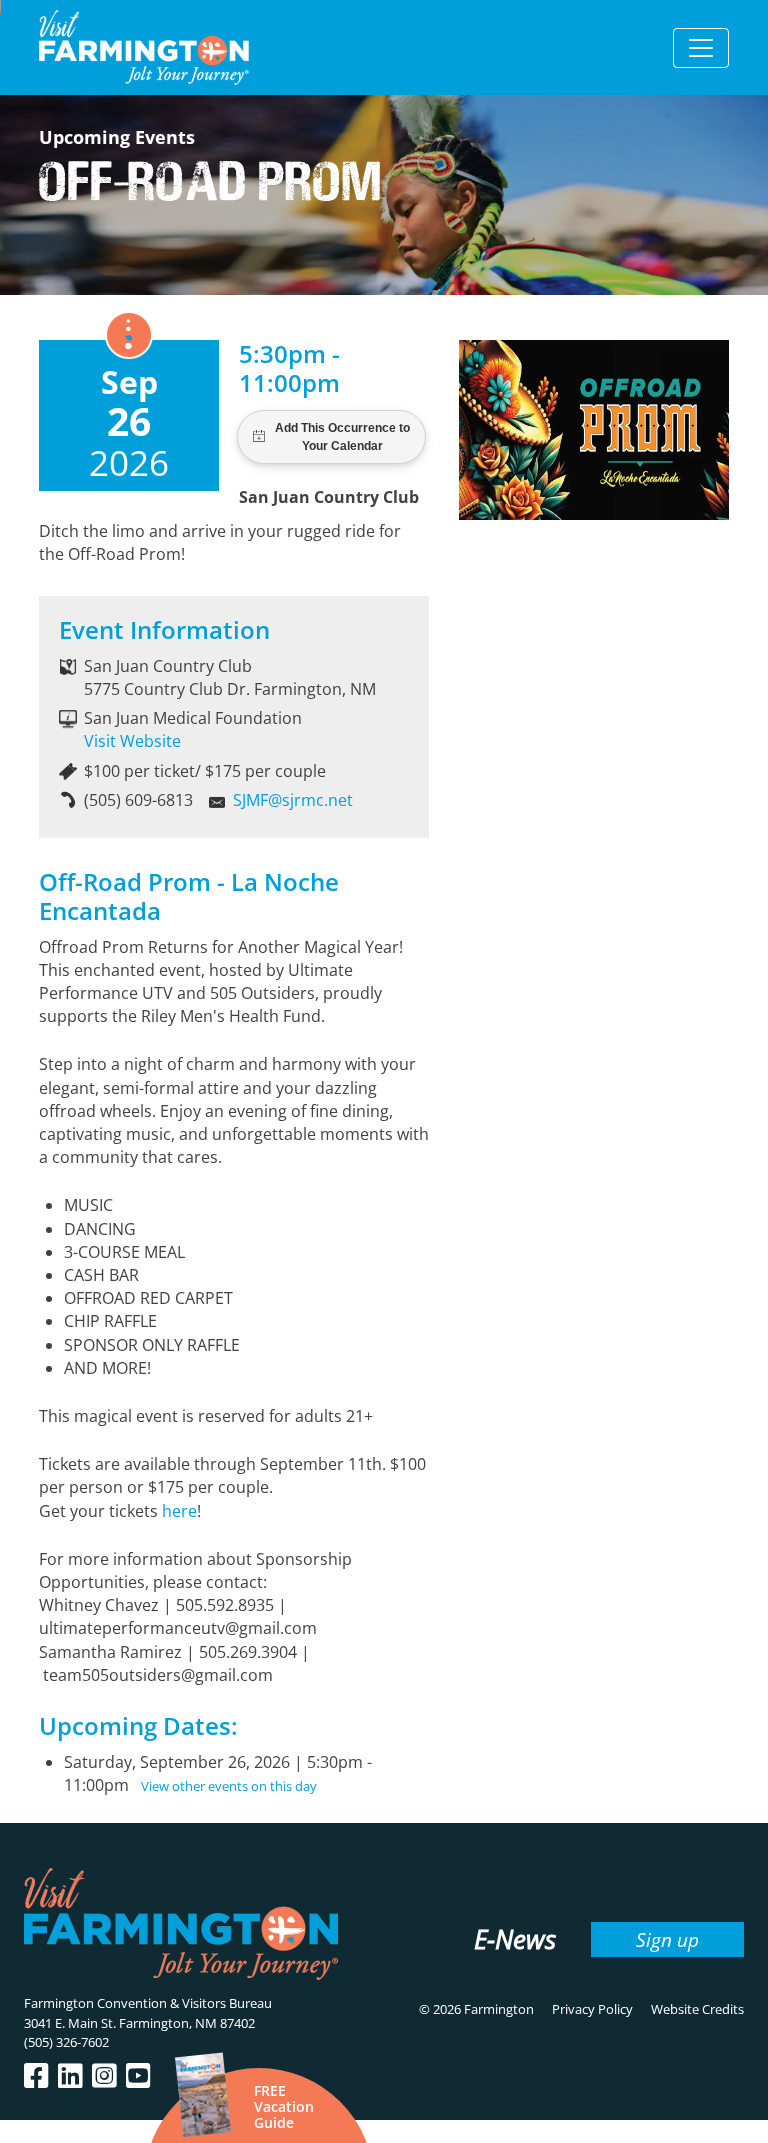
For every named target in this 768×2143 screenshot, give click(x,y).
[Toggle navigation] (701, 48)
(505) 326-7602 (66, 2042)
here (179, 1511)
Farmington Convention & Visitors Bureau (148, 2003)
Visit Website (132, 741)
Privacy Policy (592, 2009)
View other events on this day (229, 1786)
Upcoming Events (117, 137)
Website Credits (697, 2009)
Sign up (667, 1939)
